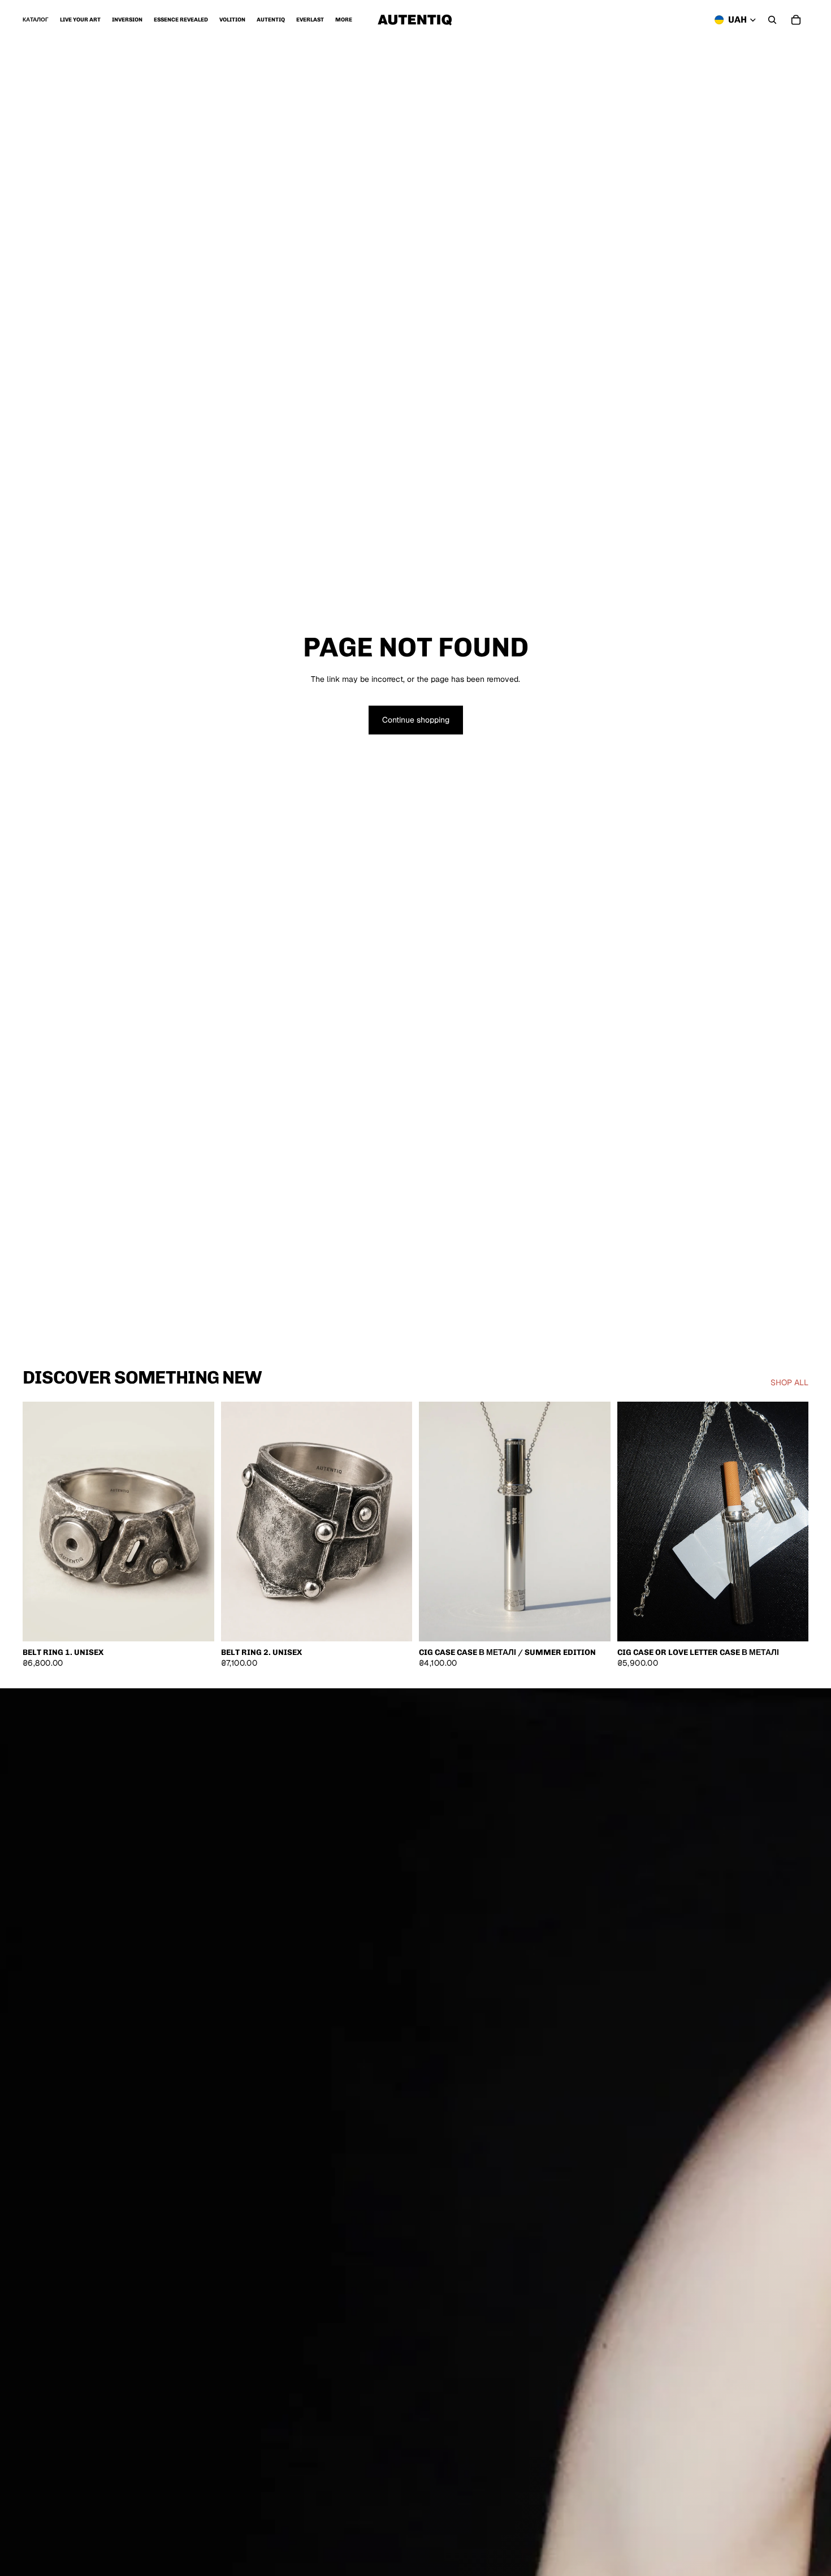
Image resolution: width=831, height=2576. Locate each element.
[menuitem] (344, 20)
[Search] (772, 20)
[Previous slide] (40, 1522)
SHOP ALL (789, 1382)
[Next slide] (197, 1522)
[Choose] (197, 1624)
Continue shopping (416, 720)
